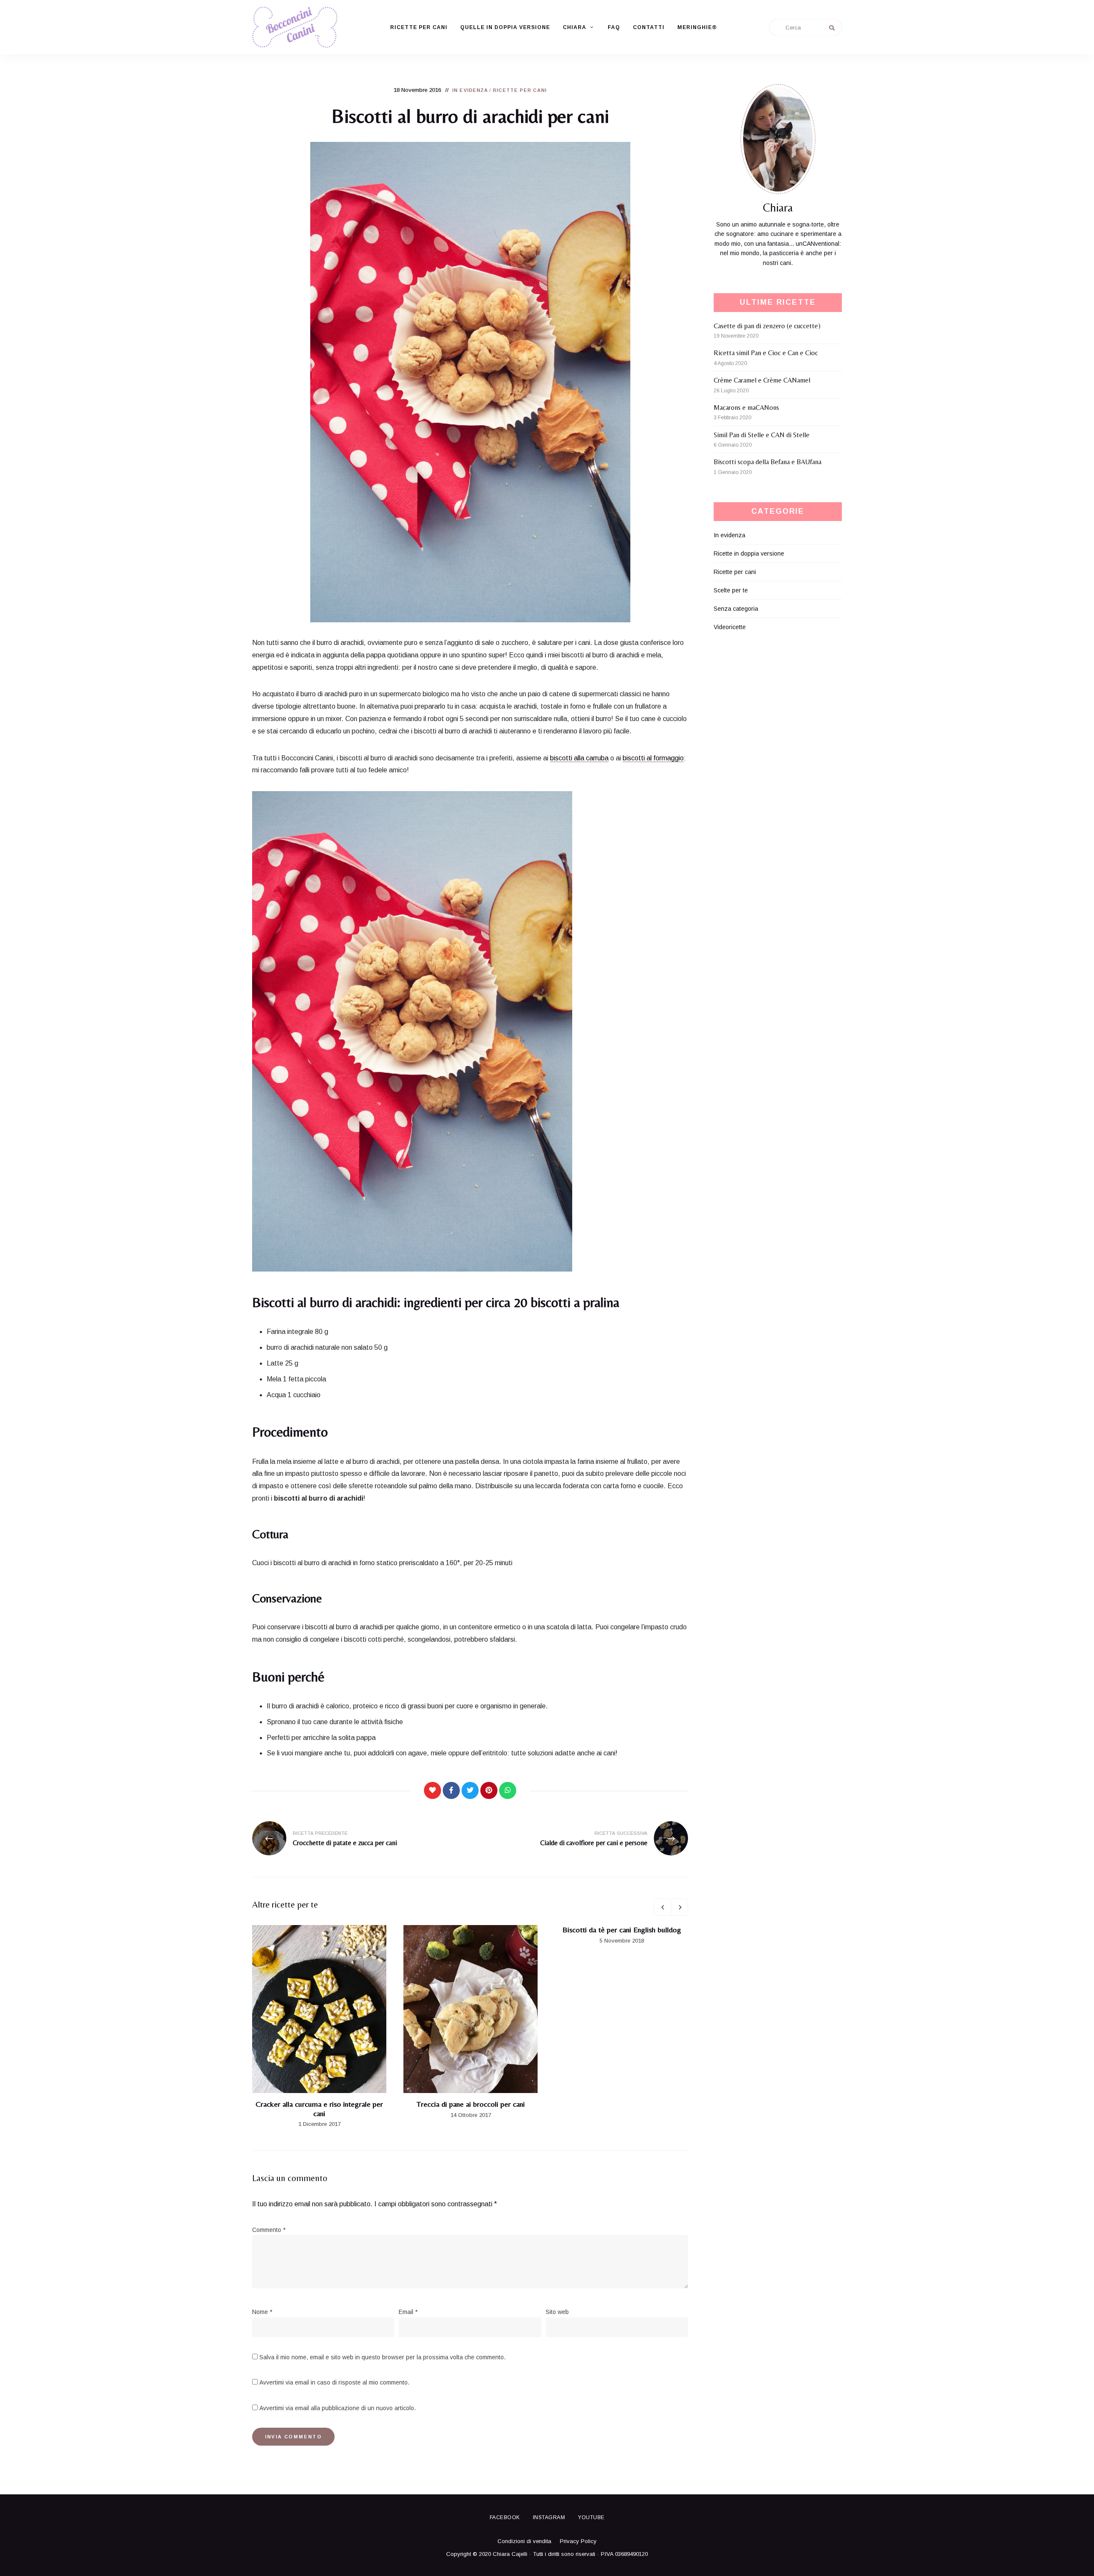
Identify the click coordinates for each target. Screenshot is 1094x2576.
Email (408, 2312)
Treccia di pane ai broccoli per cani (471, 2104)
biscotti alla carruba (579, 758)
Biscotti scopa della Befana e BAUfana (768, 462)
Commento (269, 2230)
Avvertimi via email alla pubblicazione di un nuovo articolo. (338, 2408)
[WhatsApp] (508, 1790)
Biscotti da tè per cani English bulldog (622, 1930)
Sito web (557, 2312)
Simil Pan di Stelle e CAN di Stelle (762, 435)
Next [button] (679, 1907)
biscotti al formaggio (653, 758)
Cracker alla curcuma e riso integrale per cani (319, 2109)
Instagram (549, 2517)
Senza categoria (736, 609)
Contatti (649, 27)
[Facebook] (451, 1790)
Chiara (575, 27)
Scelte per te (731, 590)
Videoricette (730, 627)
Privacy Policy (578, 2541)
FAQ (614, 27)
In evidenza (470, 90)
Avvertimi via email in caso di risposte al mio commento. (334, 2382)
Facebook (505, 2517)
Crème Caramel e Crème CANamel (762, 380)
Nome (262, 2312)
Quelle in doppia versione (505, 27)
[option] (319, 2027)
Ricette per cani (419, 27)
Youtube (591, 2517)
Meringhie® (697, 27)
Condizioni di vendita (524, 2541)
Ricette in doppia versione (749, 553)
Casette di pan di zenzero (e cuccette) (767, 326)
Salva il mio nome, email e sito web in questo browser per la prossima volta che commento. (382, 2357)
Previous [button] (662, 1907)
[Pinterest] (489, 1790)
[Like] (432, 1790)
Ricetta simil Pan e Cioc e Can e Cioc (766, 353)
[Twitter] (470, 1790)
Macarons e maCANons (746, 408)
